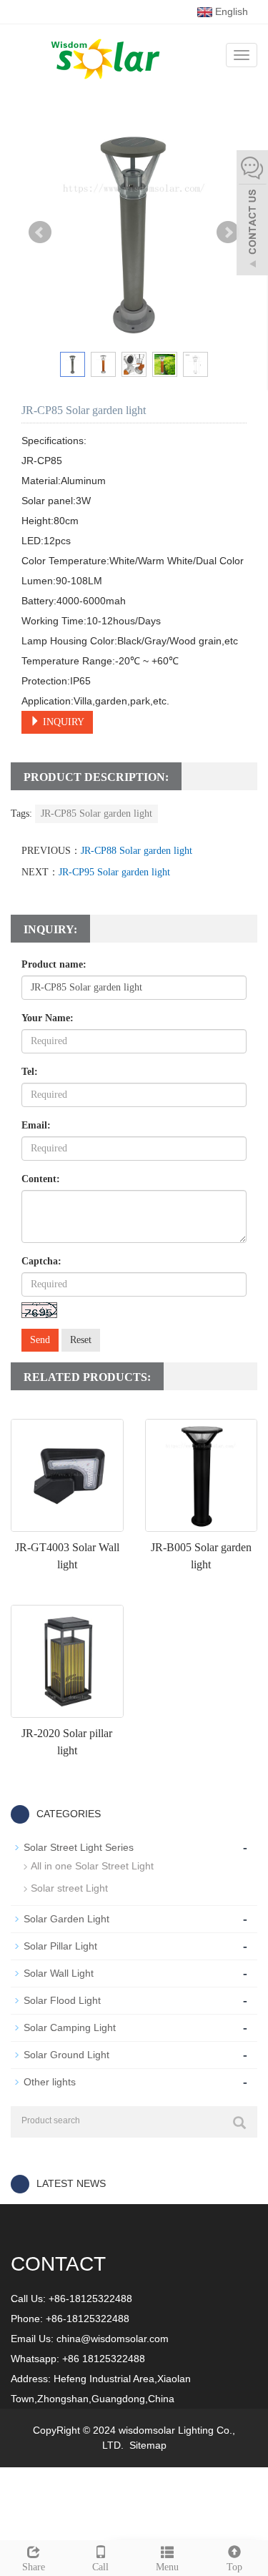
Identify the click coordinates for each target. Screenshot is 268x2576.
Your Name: (48, 1018)
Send (40, 1340)
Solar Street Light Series (79, 1847)
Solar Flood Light (62, 2000)
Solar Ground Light (66, 2055)
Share (34, 2567)
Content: (41, 1179)
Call (100, 2567)
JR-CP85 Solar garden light (96, 813)
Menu (167, 2567)
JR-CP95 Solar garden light (114, 872)
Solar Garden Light (66, 1919)
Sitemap (148, 2445)
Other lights (50, 2082)
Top (234, 2567)
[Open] (252, 215)
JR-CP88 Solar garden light (137, 851)
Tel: (30, 1072)
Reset (81, 1340)
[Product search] (239, 2123)
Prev (40, 232)
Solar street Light (69, 1888)
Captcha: (41, 1261)
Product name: (54, 964)
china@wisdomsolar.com (113, 2339)
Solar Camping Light (70, 2027)
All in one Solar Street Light (92, 1866)
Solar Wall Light (59, 1973)
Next (228, 232)
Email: (36, 1125)
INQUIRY (62, 722)
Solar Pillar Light (60, 1946)
